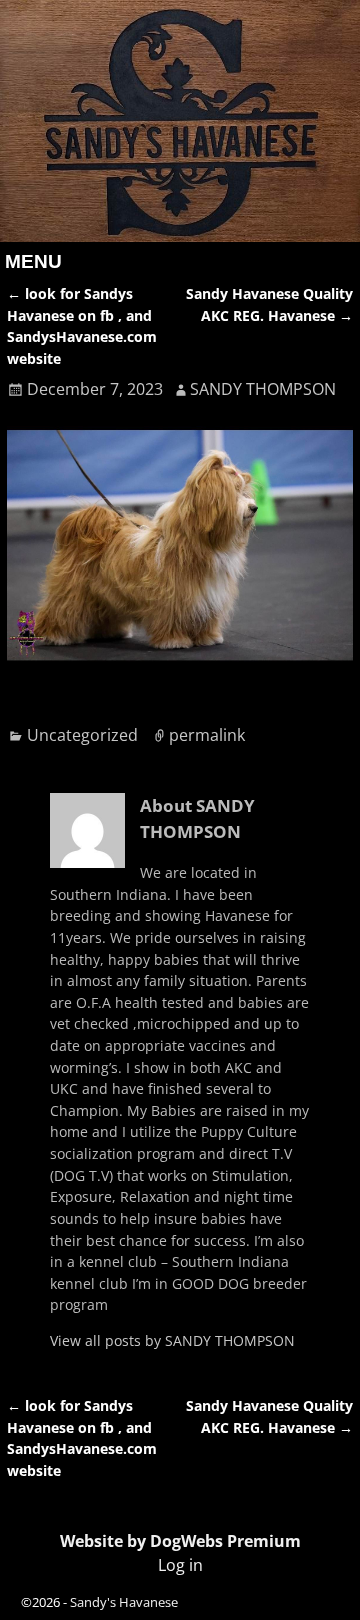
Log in (180, 1565)
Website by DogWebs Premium (180, 1541)
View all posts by (172, 1340)
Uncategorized (82, 735)
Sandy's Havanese (124, 1602)
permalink (207, 735)
